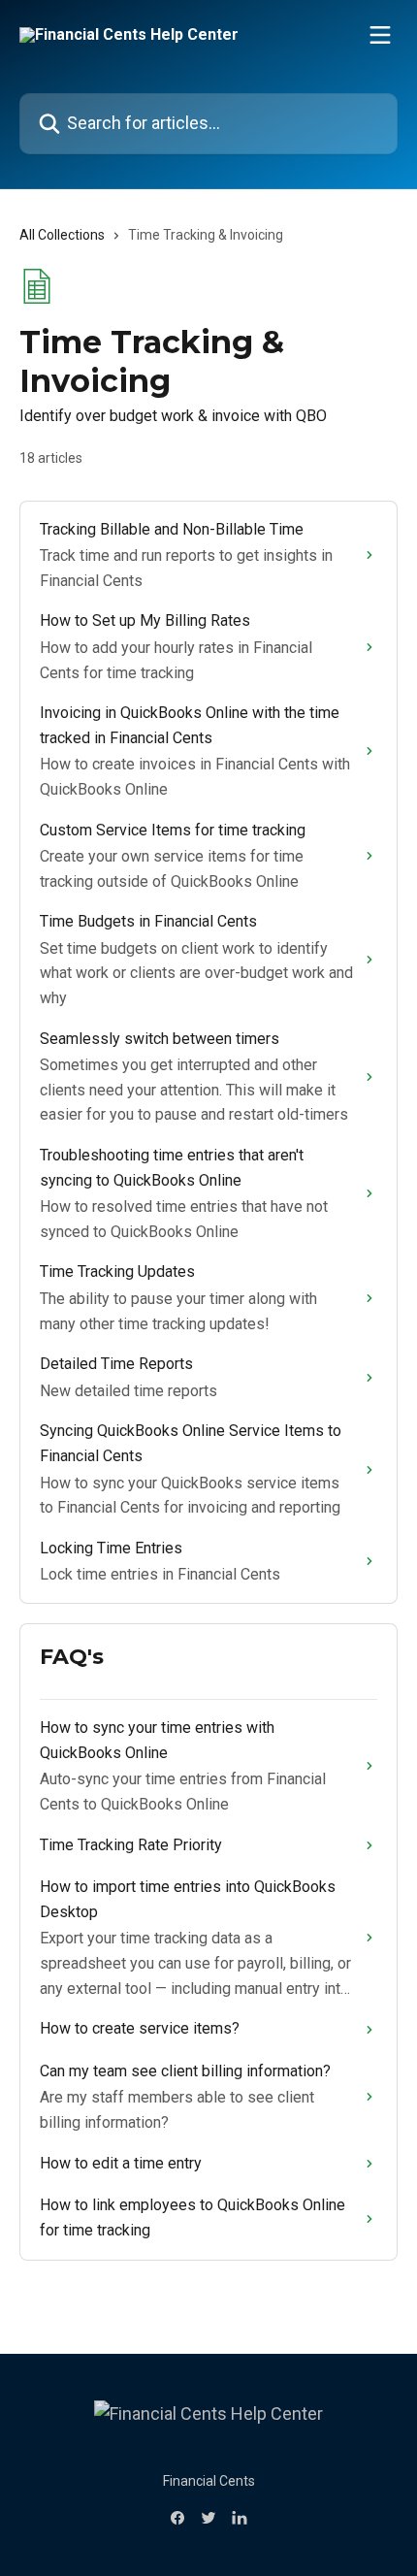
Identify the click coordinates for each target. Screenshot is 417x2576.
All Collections (62, 235)
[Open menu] (380, 35)
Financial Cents (209, 2481)
